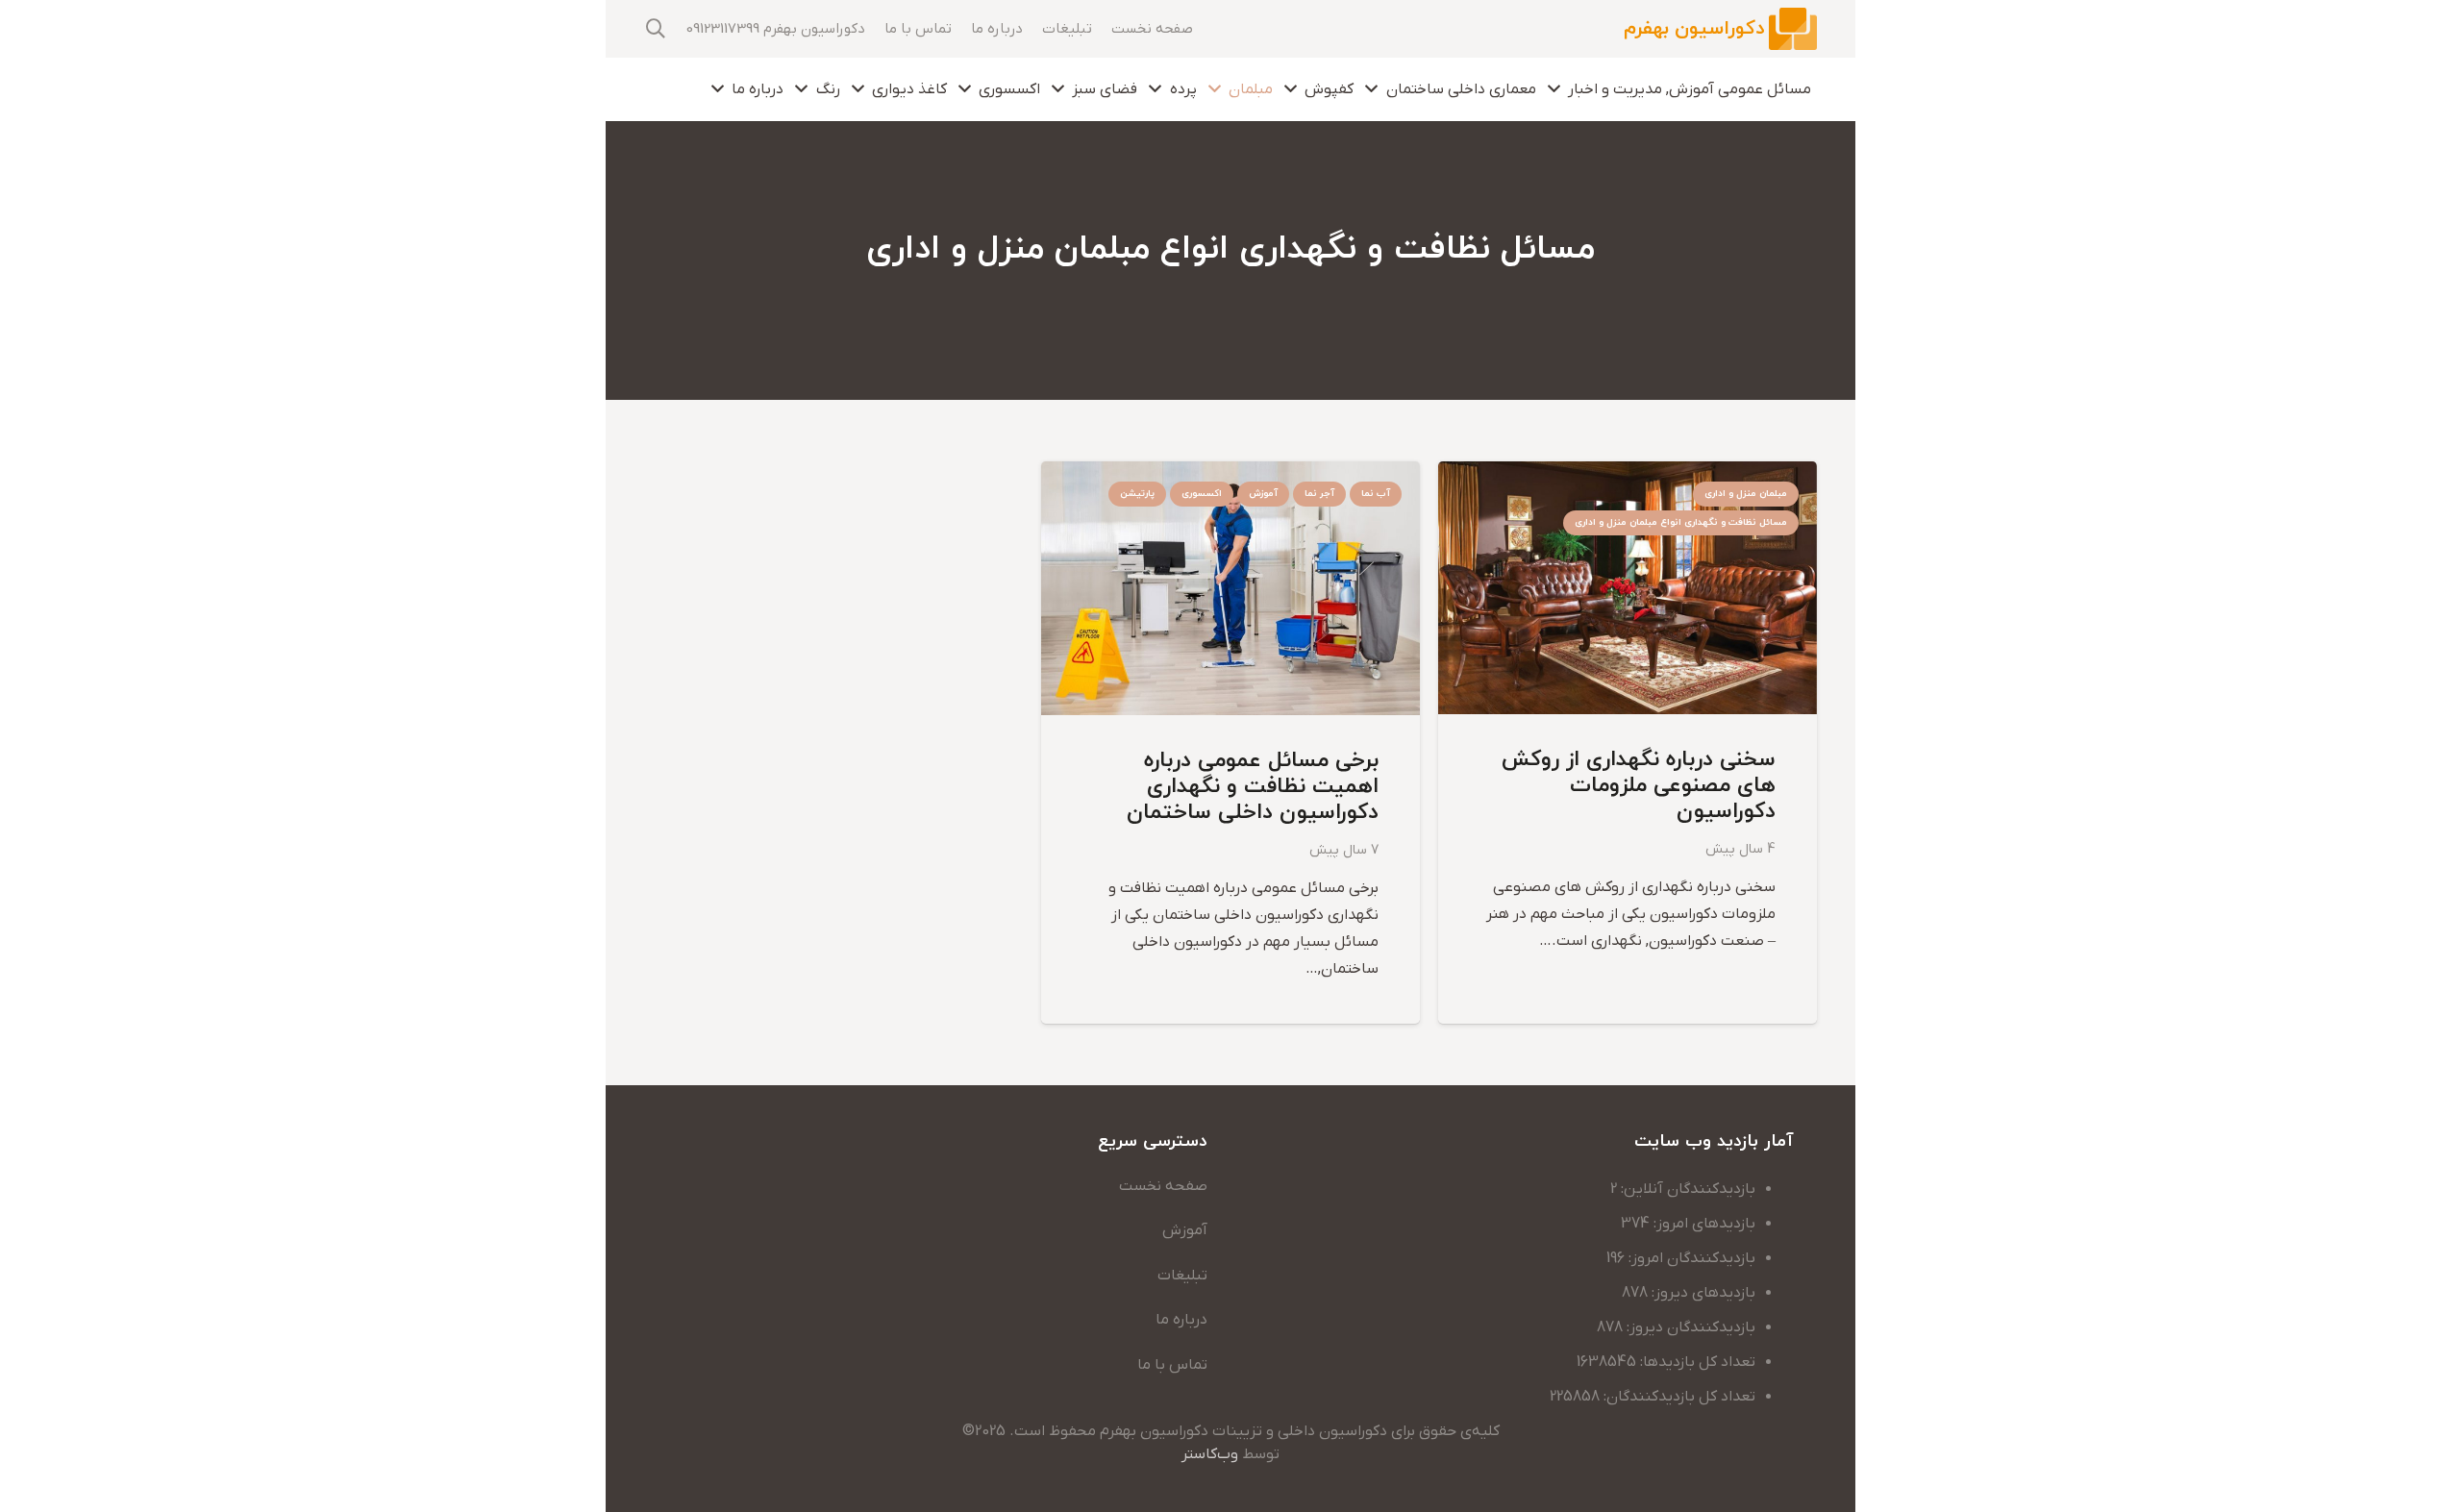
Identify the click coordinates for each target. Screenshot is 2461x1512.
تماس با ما (1172, 1365)
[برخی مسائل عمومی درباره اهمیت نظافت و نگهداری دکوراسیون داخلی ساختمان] (1230, 475)
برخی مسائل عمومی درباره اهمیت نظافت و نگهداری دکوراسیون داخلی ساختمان (1253, 787)
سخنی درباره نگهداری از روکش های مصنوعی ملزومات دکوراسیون (1639, 786)
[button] (656, 29)
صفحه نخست (1163, 1186)
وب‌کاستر (1210, 1454)
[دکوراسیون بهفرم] (1793, 29)
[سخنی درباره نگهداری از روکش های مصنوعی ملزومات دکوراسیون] (1628, 475)
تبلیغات (1182, 1276)
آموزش (1185, 1230)
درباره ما (1181, 1320)
